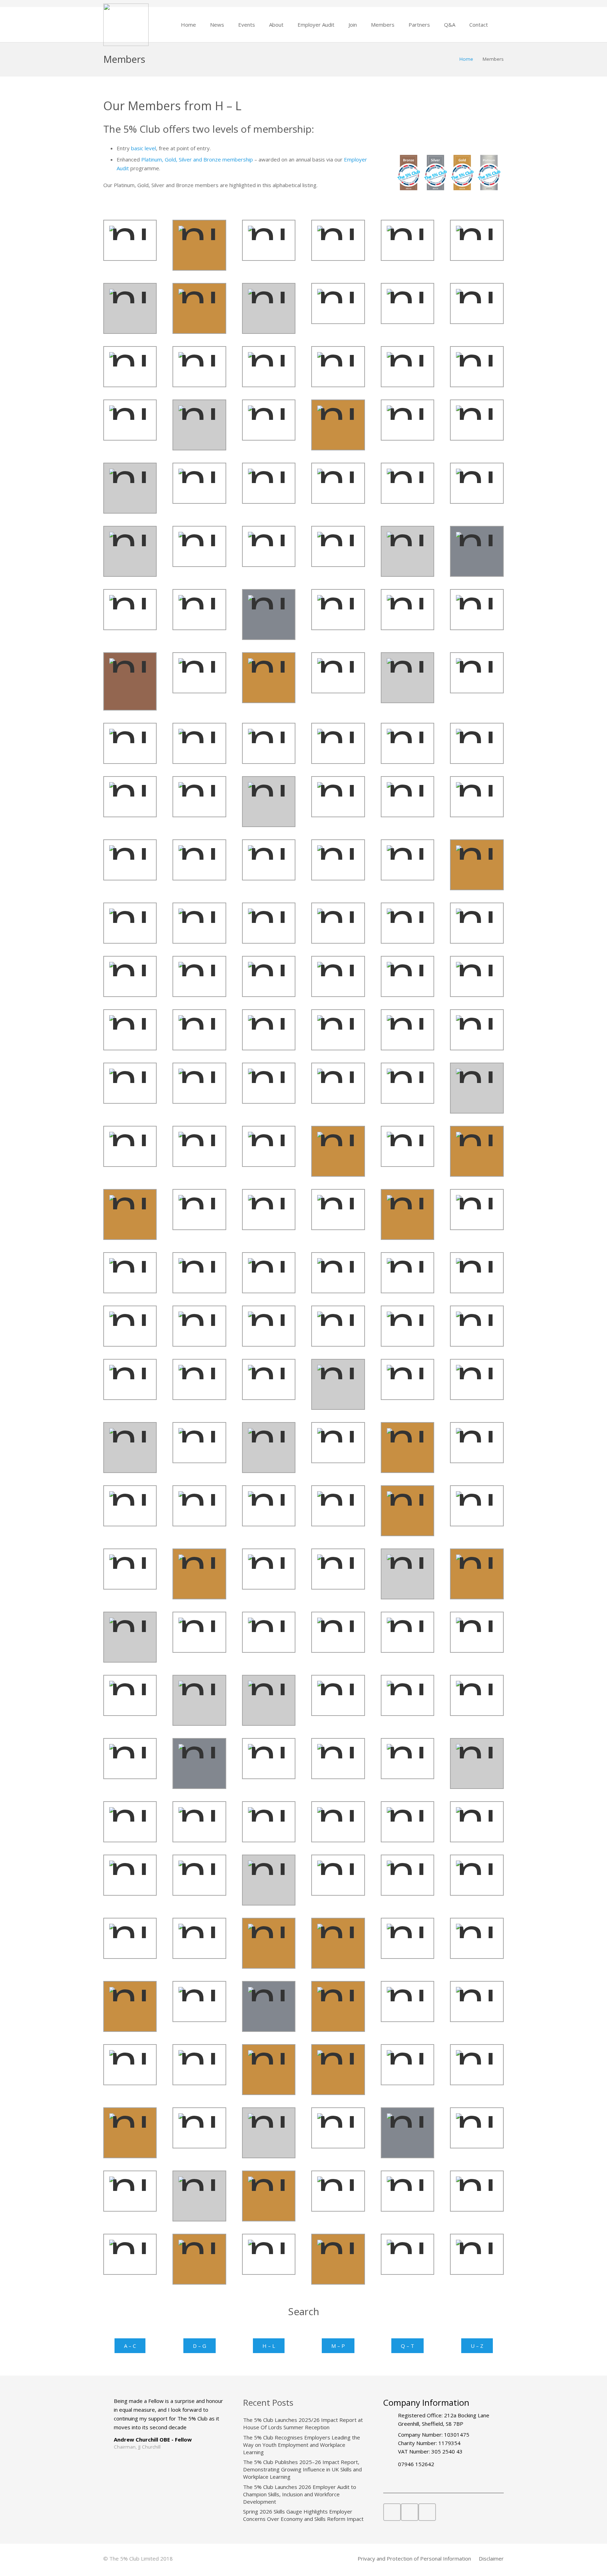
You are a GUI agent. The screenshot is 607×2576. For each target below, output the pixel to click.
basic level (143, 148)
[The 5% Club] (126, 25)
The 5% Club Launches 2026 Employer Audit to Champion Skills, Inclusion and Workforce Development (300, 2494)
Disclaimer (491, 2558)
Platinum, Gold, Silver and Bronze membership (197, 159)
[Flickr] (427, 2512)
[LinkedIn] (392, 2512)
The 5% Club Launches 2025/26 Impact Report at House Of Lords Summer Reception (303, 2423)
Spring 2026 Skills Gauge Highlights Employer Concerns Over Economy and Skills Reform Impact (303, 2515)
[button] (229, 25)
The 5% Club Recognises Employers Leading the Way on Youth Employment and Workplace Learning (302, 2445)
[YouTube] (410, 2512)
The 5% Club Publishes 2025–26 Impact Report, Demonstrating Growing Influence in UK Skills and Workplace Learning (302, 2469)
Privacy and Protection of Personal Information (414, 2558)
